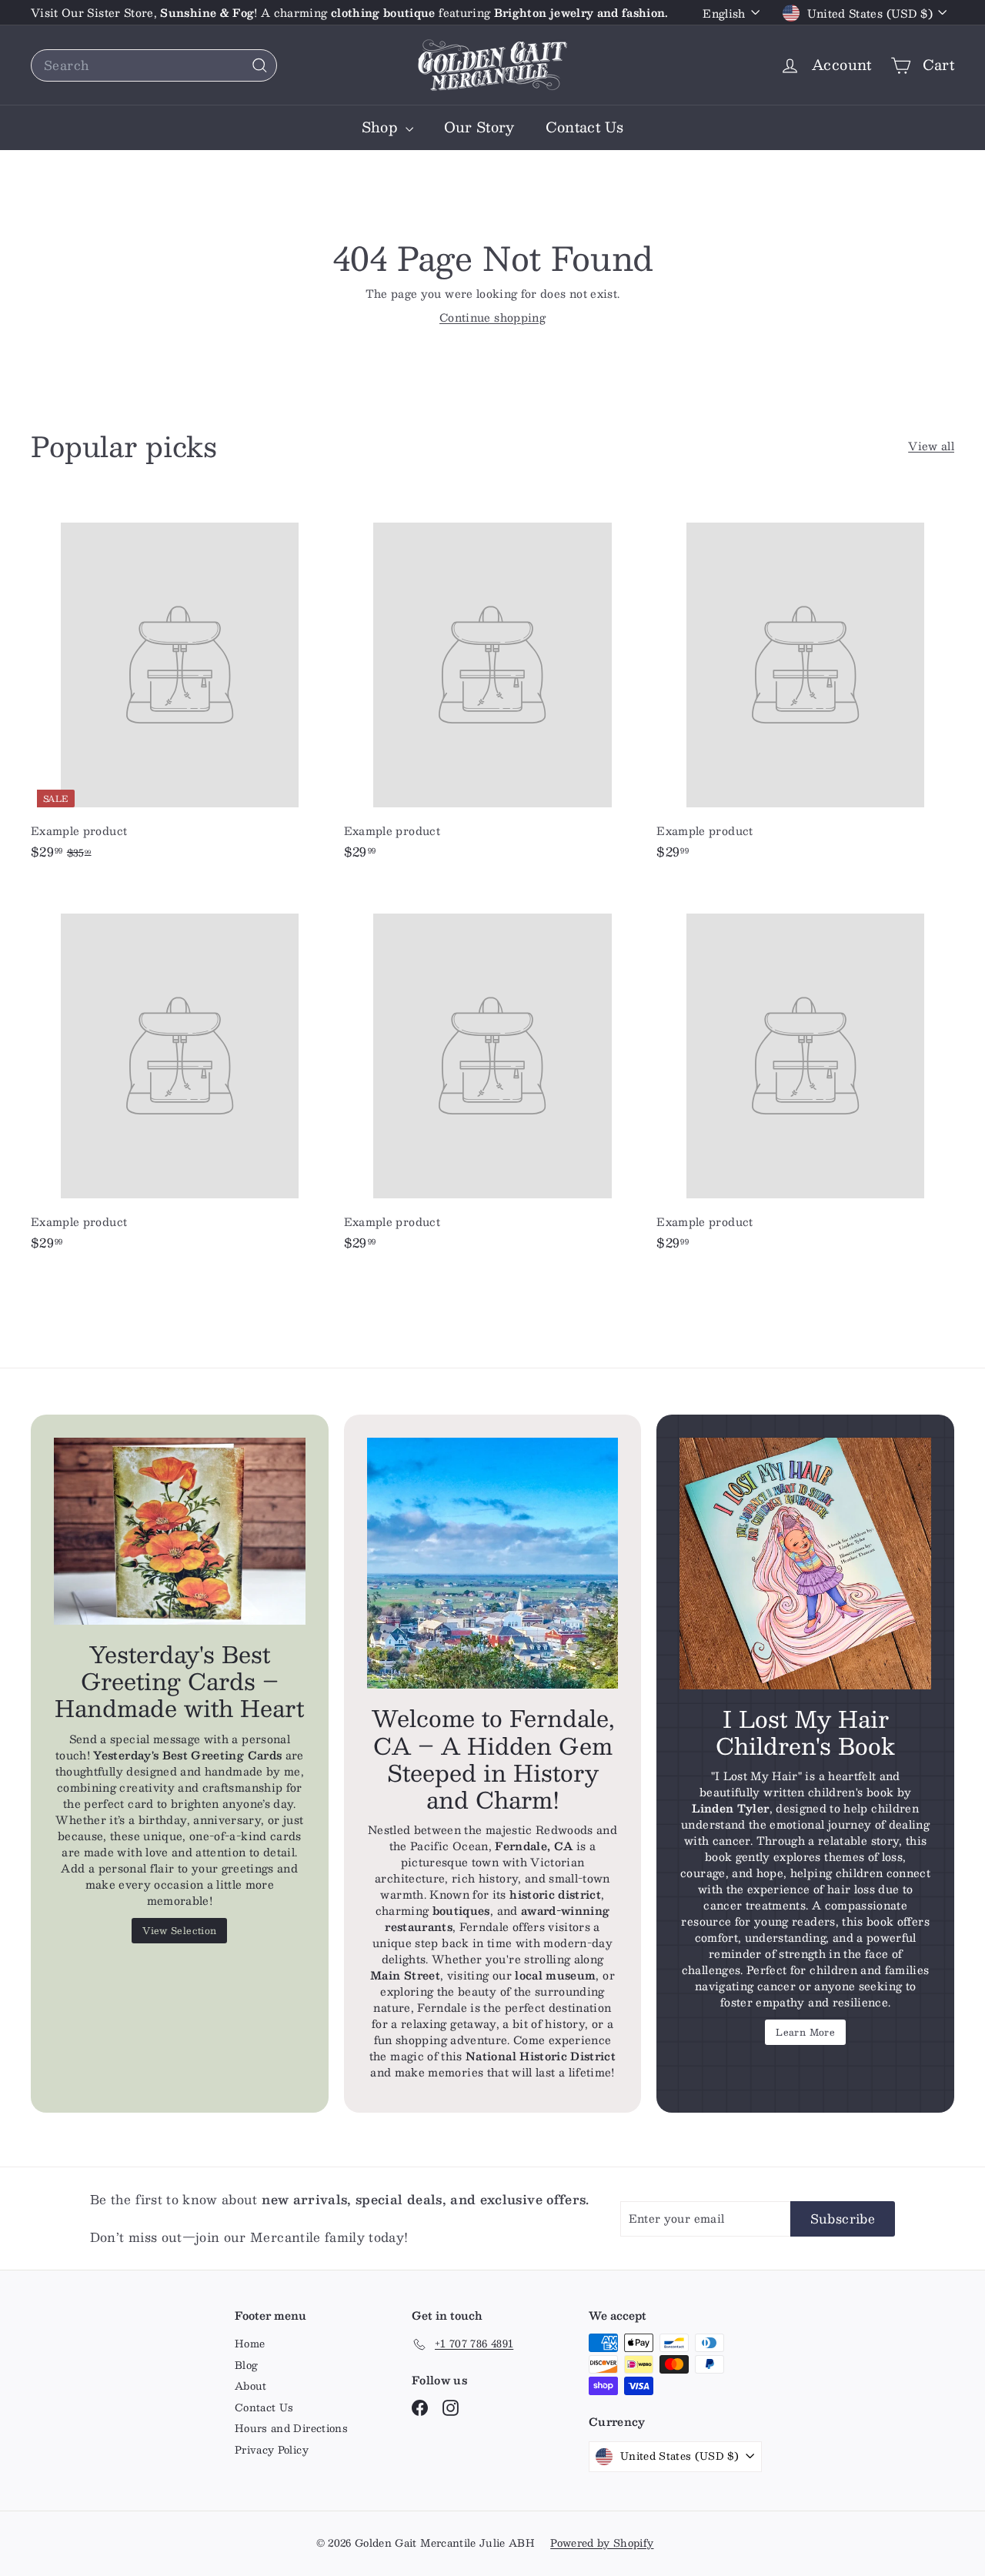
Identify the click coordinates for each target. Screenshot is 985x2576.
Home (250, 2344)
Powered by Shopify (602, 2543)
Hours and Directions (291, 2428)
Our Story (479, 127)
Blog (246, 2365)
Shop (382, 127)
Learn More (805, 2032)
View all (931, 446)
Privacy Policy (272, 2450)
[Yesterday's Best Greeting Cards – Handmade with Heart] (180, 1531)
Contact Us (585, 127)
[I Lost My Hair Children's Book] (805, 1564)
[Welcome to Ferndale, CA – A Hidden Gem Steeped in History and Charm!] (493, 1564)
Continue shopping (492, 317)
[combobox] (154, 65)
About (251, 2386)
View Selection (179, 1930)
